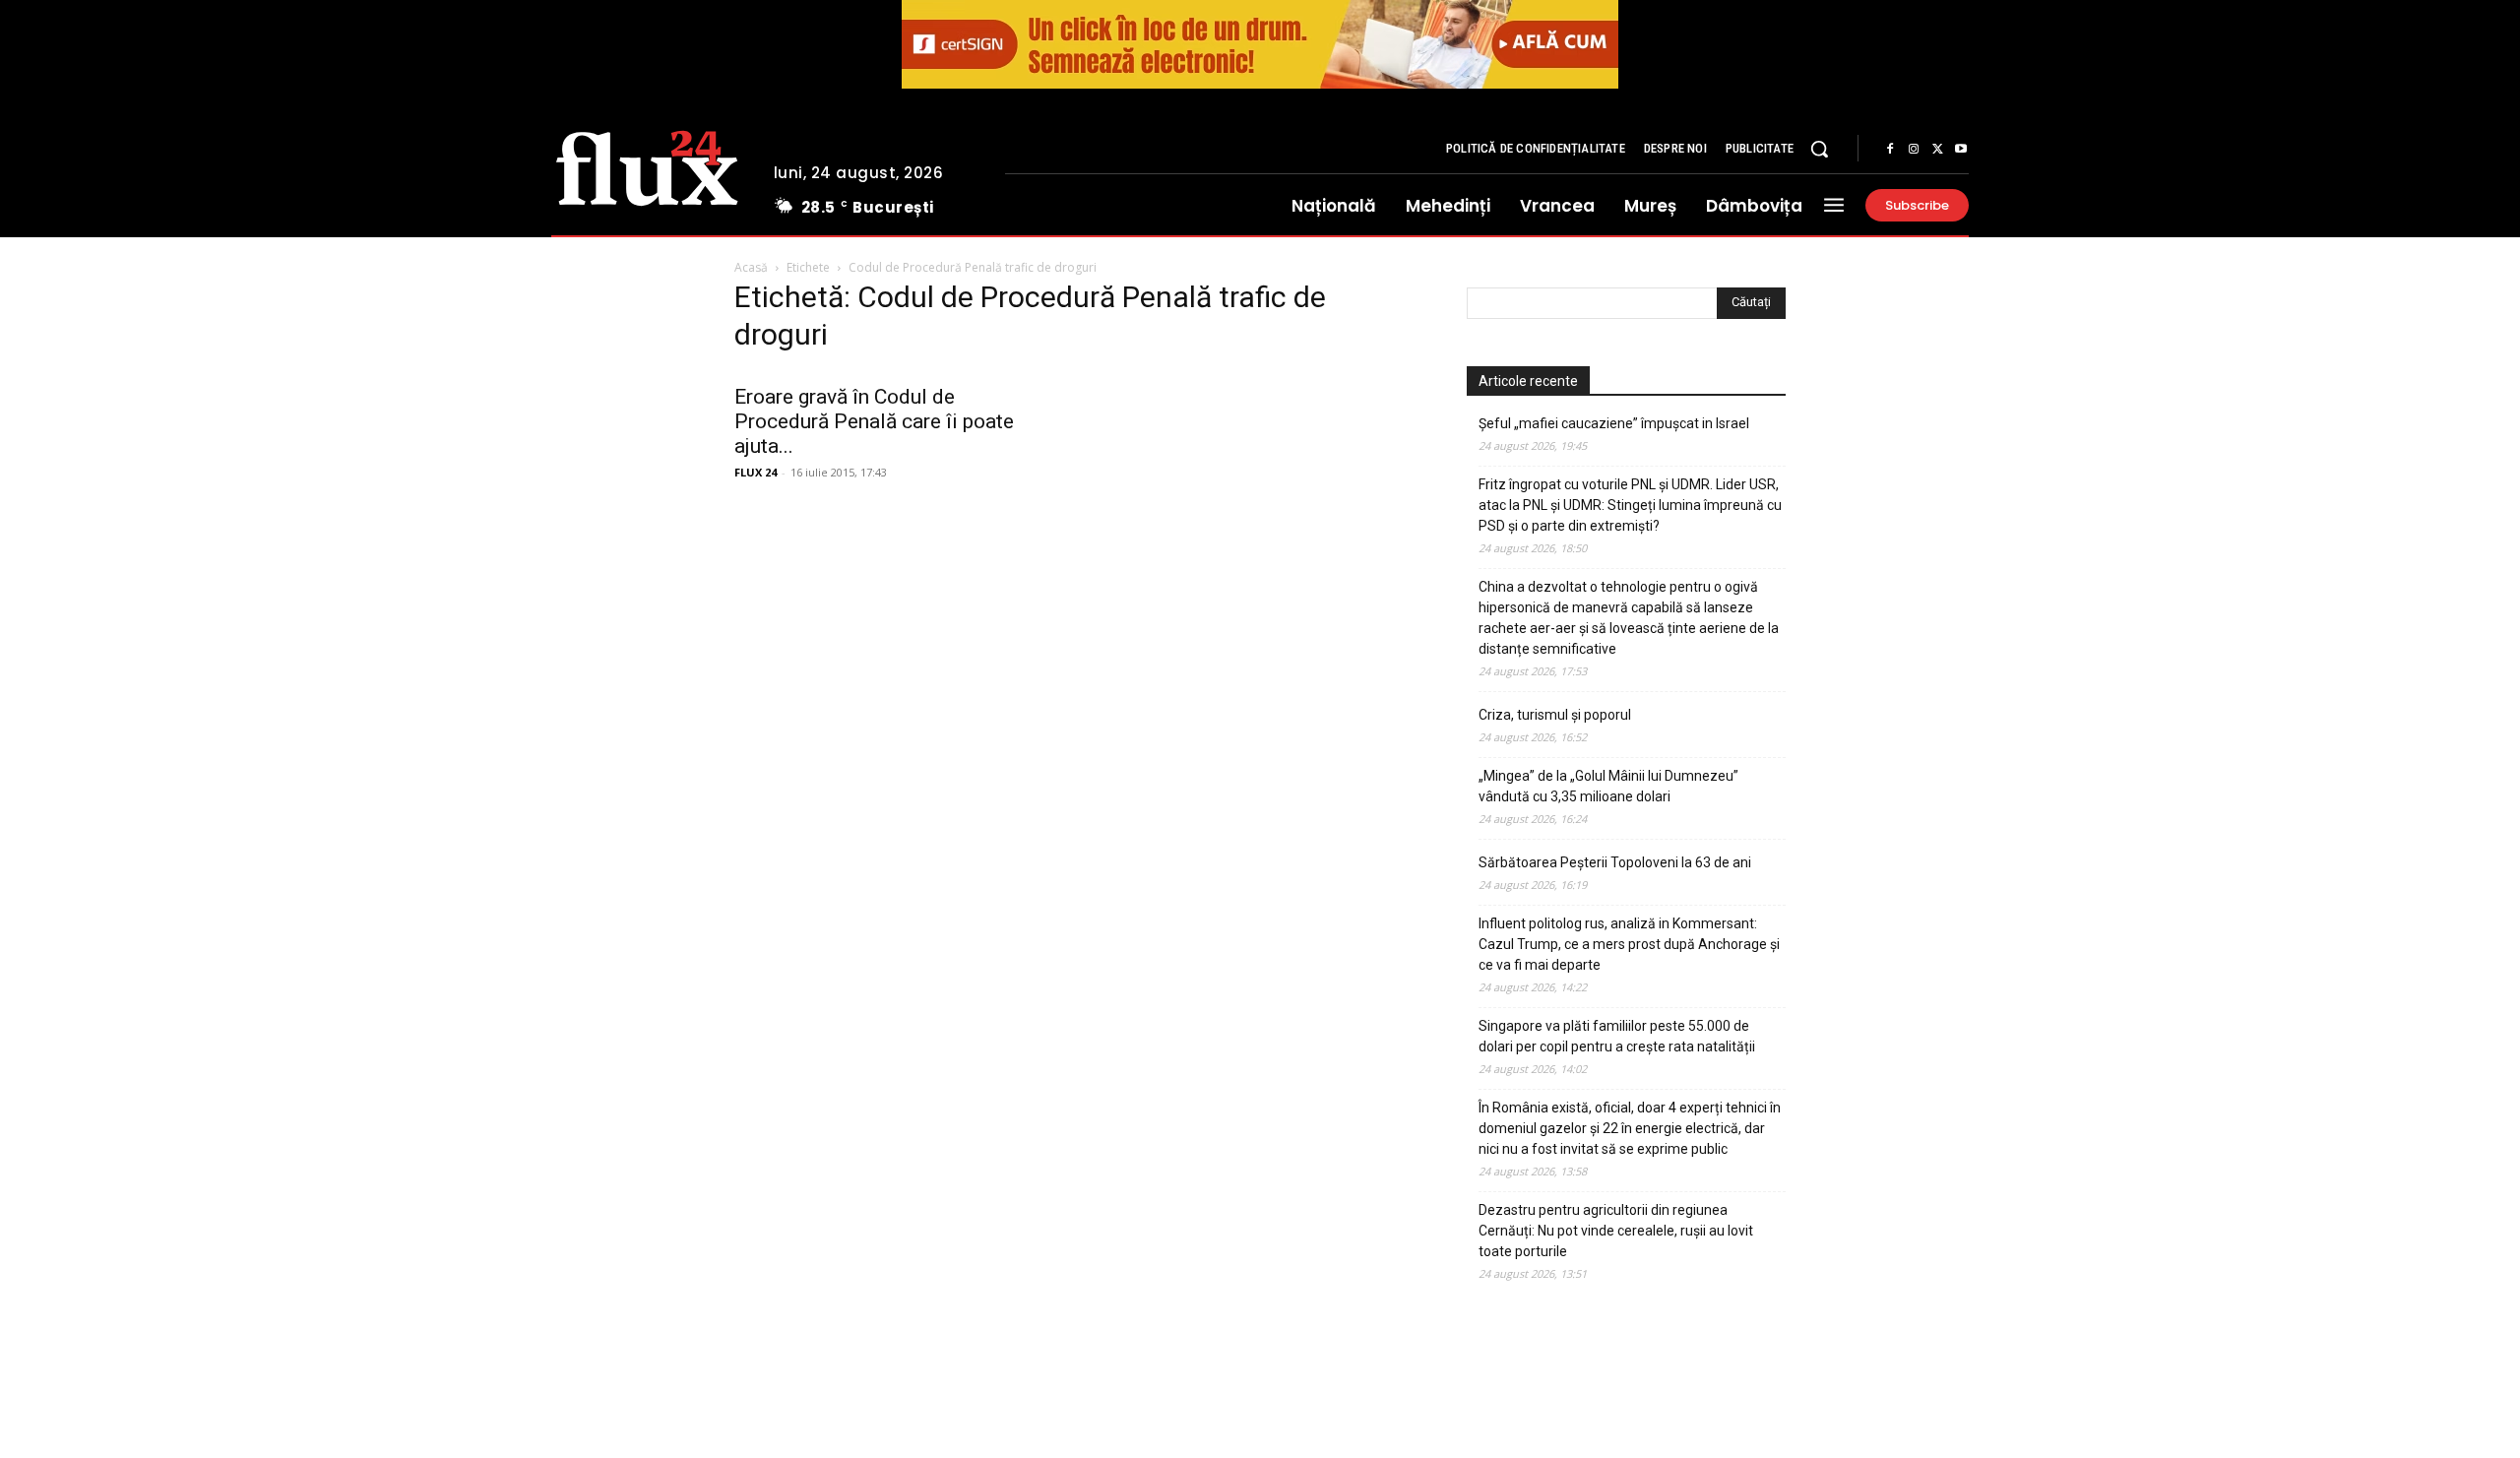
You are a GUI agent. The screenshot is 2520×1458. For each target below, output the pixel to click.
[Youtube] (1961, 150)
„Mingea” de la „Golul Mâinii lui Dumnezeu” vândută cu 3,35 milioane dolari (1608, 786)
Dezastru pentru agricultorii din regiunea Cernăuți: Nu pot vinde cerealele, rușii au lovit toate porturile (1616, 1231)
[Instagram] (1914, 150)
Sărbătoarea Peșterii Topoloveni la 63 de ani (1615, 862)
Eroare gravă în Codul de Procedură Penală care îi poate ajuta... (874, 421)
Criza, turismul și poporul (1555, 715)
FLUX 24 (756, 472)
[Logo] (647, 165)
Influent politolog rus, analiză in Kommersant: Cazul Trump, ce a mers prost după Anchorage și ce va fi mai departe (1629, 944)
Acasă (751, 267)
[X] (1937, 150)
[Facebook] (1890, 150)
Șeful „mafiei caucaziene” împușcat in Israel (1614, 423)
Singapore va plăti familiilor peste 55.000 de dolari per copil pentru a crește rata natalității (1617, 1036)
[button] (1819, 149)
